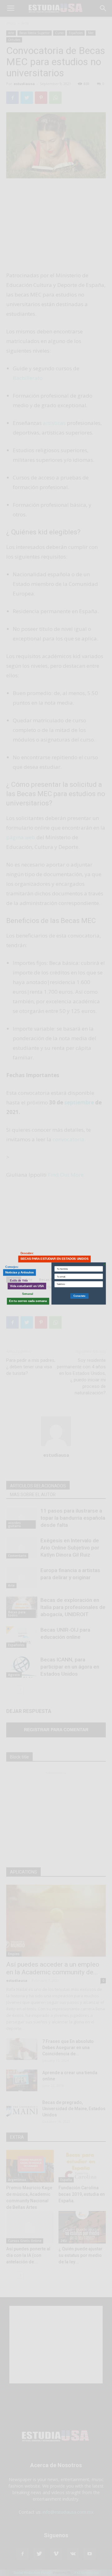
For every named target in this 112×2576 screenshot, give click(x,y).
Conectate (79, 1296)
